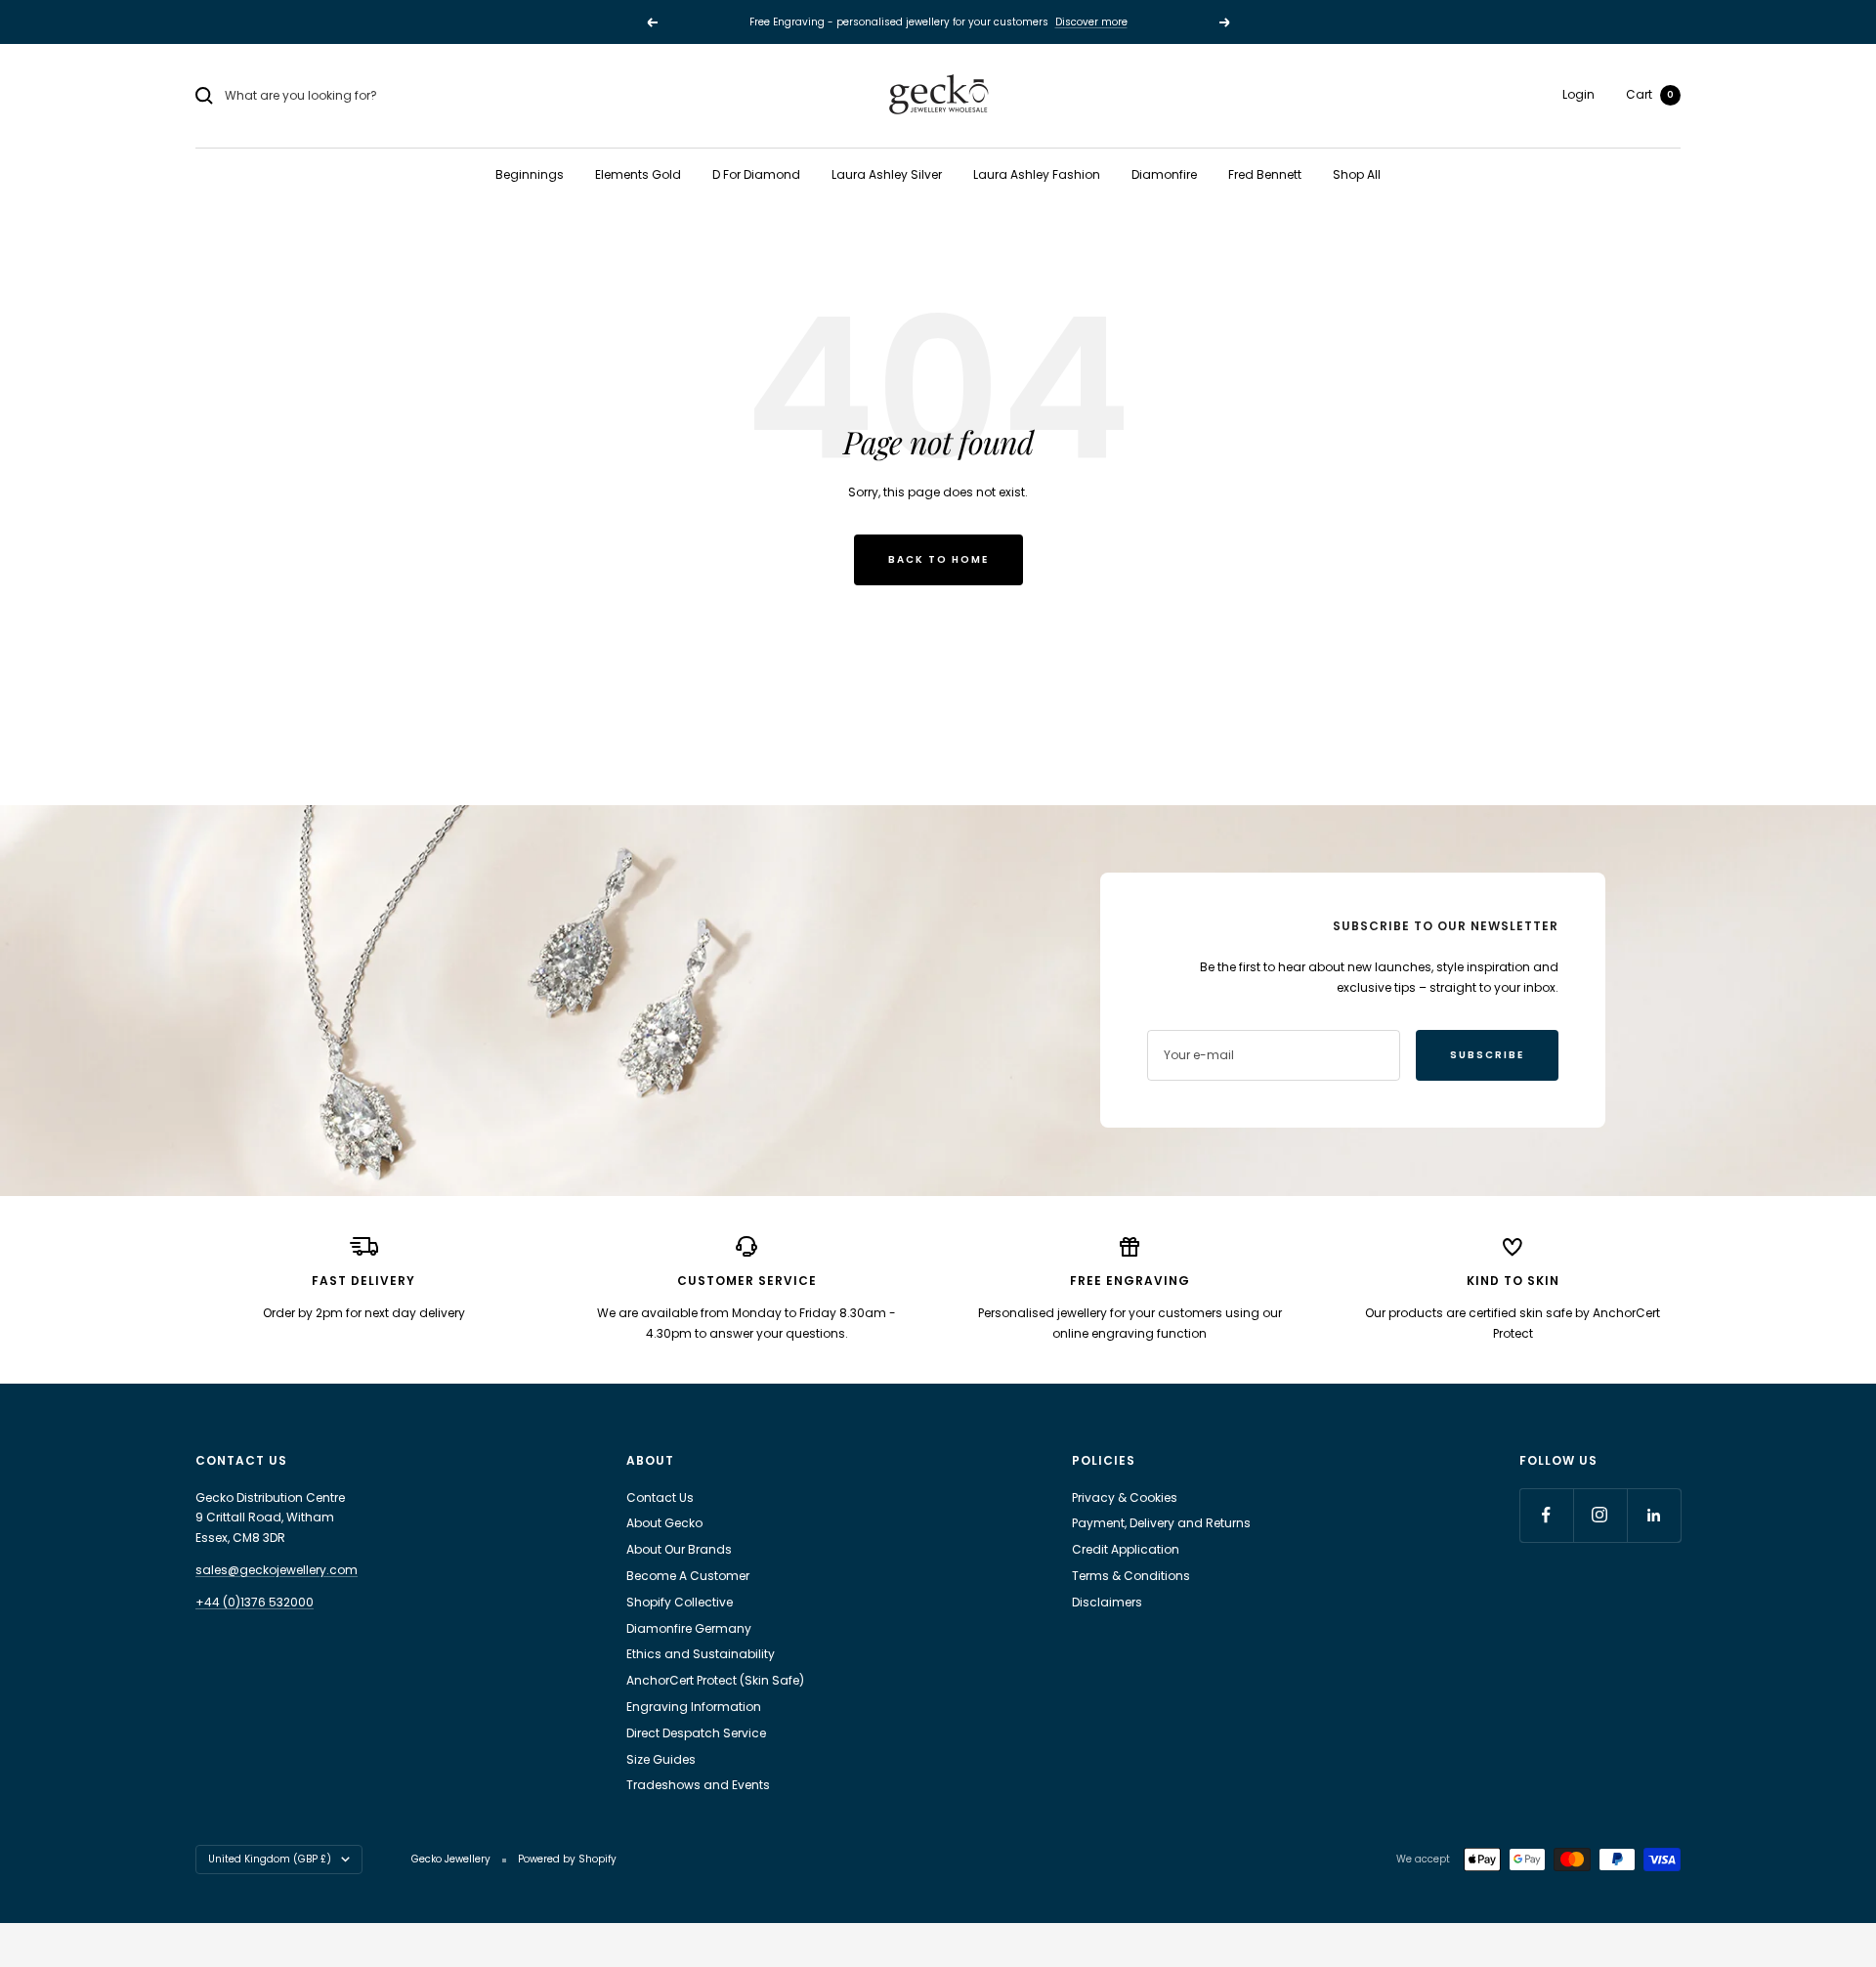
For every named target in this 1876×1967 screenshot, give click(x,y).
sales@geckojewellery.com (277, 1570)
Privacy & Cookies (1125, 1497)
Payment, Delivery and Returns (1161, 1523)
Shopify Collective (680, 1602)
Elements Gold (638, 174)
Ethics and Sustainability (701, 1654)
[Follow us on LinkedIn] (1654, 1515)
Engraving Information (694, 1707)
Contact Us (660, 1497)
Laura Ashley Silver (887, 174)
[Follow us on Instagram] (1600, 1515)
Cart (1650, 94)
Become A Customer (688, 1576)
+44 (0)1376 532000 (255, 1602)
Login (1578, 94)
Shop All (1357, 174)
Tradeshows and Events (698, 1785)
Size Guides (661, 1759)
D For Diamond (756, 174)
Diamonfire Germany (689, 1628)
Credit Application (1126, 1549)
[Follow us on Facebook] (1546, 1515)
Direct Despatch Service (696, 1733)
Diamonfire (1164, 174)
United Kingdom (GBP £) (270, 1859)
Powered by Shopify (567, 1859)
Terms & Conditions (1131, 1576)
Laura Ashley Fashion (1037, 174)
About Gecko (664, 1523)
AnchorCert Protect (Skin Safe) (715, 1680)
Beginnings (530, 174)
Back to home (938, 559)
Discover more (1091, 22)
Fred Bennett (1265, 174)
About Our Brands (679, 1549)
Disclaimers (1107, 1602)
